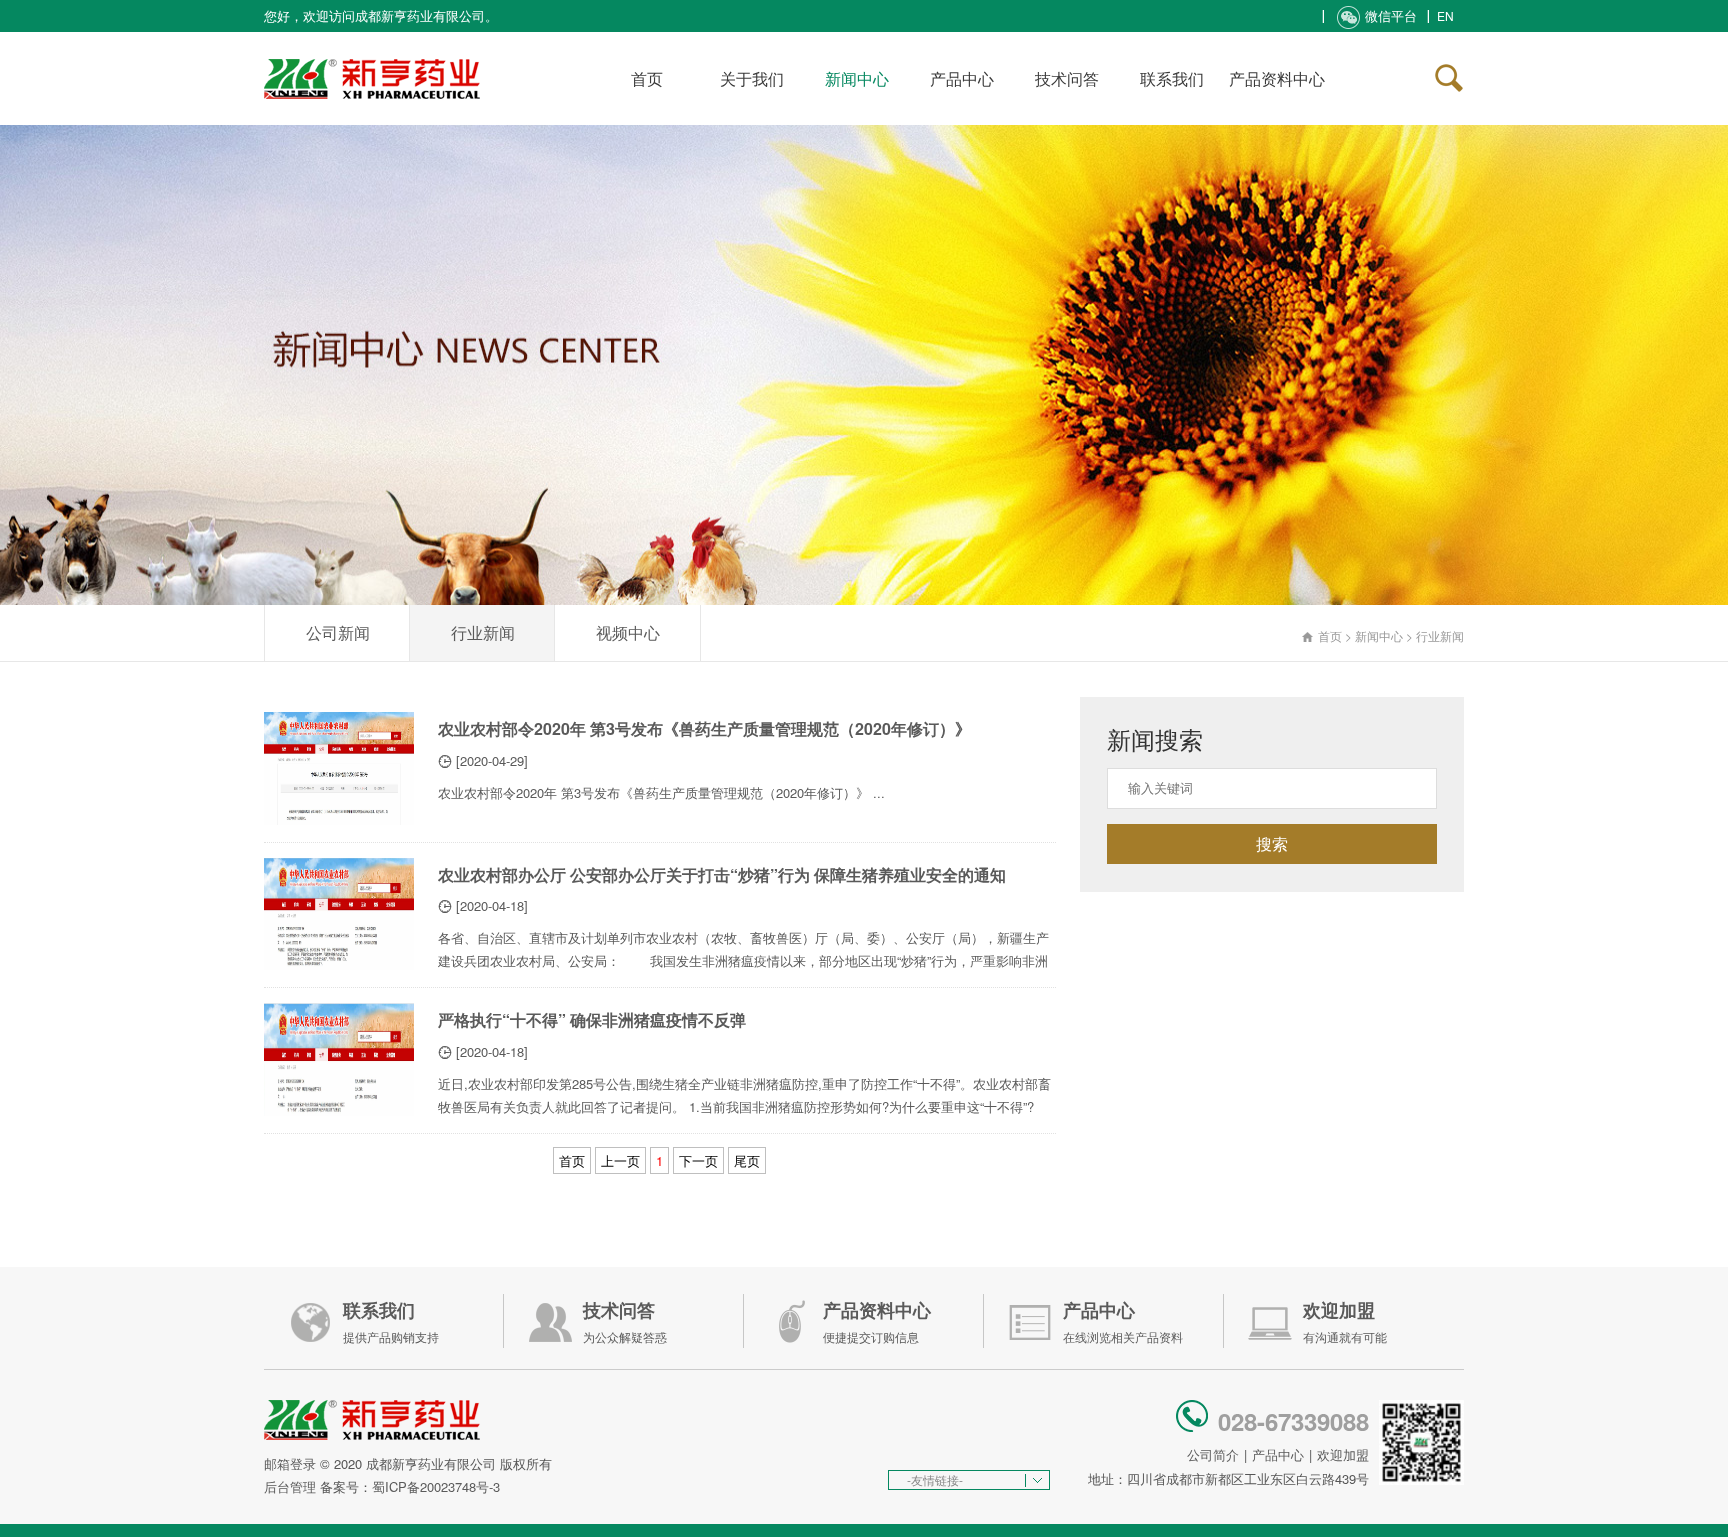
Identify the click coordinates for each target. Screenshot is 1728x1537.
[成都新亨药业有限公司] (372, 54)
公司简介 (1213, 1454)
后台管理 (290, 1486)
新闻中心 (857, 78)
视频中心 (628, 632)
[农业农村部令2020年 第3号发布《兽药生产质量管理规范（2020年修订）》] (339, 768)
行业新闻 (483, 632)
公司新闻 (338, 632)
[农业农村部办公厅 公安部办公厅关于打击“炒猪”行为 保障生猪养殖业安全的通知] (339, 914)
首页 (647, 78)
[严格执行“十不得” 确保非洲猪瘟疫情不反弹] (339, 1059)
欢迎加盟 (1343, 1454)
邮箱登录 (290, 1463)
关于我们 (752, 78)
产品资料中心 (1277, 78)
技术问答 (1067, 78)
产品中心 (962, 78)
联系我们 (1172, 78)
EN (1445, 15)
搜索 (1272, 843)
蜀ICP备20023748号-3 (436, 1486)
